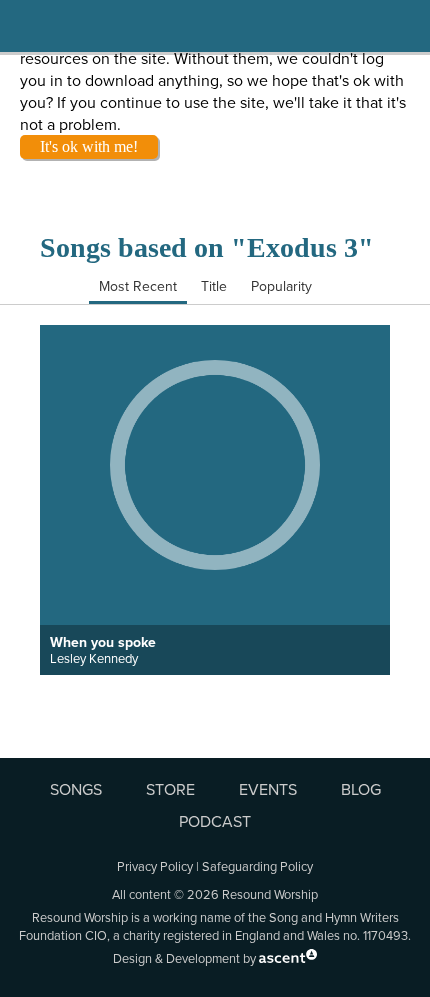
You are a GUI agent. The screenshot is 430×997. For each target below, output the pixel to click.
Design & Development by (186, 958)
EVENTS (268, 789)
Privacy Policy (155, 866)
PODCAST (215, 821)
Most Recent (138, 286)
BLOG (361, 789)
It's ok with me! (89, 146)
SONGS (76, 789)
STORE (170, 789)
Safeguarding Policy (257, 866)
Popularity (281, 286)
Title (214, 286)
